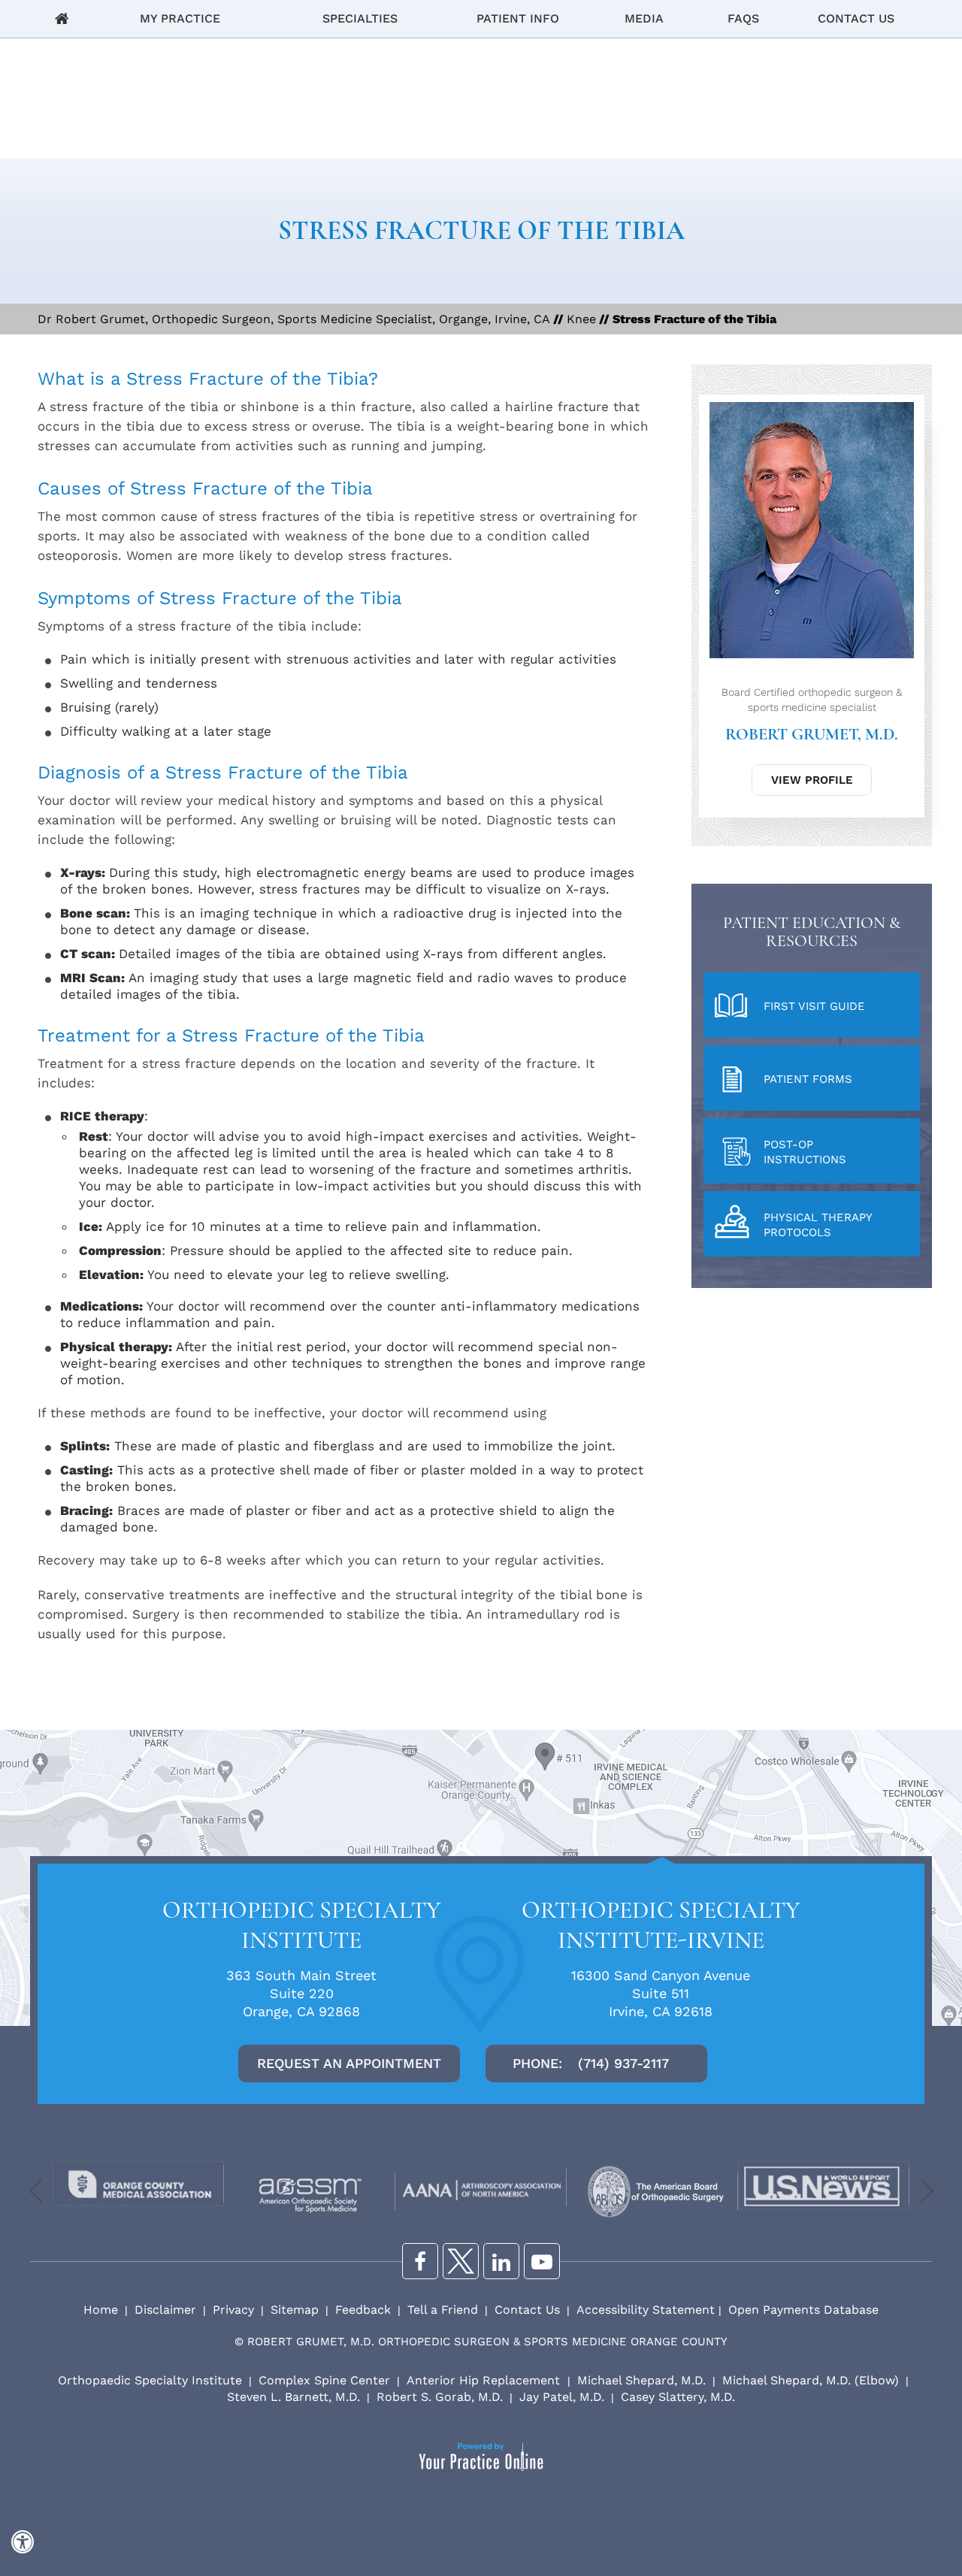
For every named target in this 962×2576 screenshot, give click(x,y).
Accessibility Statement (646, 2310)
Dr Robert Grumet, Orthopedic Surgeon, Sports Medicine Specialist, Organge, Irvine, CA (294, 319)
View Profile (812, 780)
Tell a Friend (443, 2310)
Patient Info (518, 18)
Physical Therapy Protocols (818, 1225)
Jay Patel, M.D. (562, 2397)
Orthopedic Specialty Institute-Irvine (661, 1925)
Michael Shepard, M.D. (641, 2380)
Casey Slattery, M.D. (678, 2397)
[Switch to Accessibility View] (23, 2542)
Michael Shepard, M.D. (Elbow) (811, 2380)
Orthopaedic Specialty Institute (150, 2380)
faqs (743, 18)
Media (644, 18)
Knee (581, 319)
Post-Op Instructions (805, 1152)
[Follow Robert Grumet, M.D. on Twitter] (461, 2261)
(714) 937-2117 (623, 2063)
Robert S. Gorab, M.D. (440, 2397)
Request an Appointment (349, 2063)
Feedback (363, 2310)
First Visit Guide (814, 1006)
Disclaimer (165, 2310)
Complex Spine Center (324, 2380)
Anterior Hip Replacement (485, 2380)
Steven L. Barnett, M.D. (293, 2397)
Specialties (360, 18)
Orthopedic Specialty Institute (302, 1925)
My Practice (180, 18)
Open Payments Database (803, 2310)
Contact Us (856, 18)
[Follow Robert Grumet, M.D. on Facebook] (420, 2261)
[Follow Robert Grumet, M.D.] (501, 2261)
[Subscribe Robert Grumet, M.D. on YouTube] (542, 2261)
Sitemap (295, 2310)
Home (62, 19)
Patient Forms (808, 1079)
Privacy (233, 2310)
